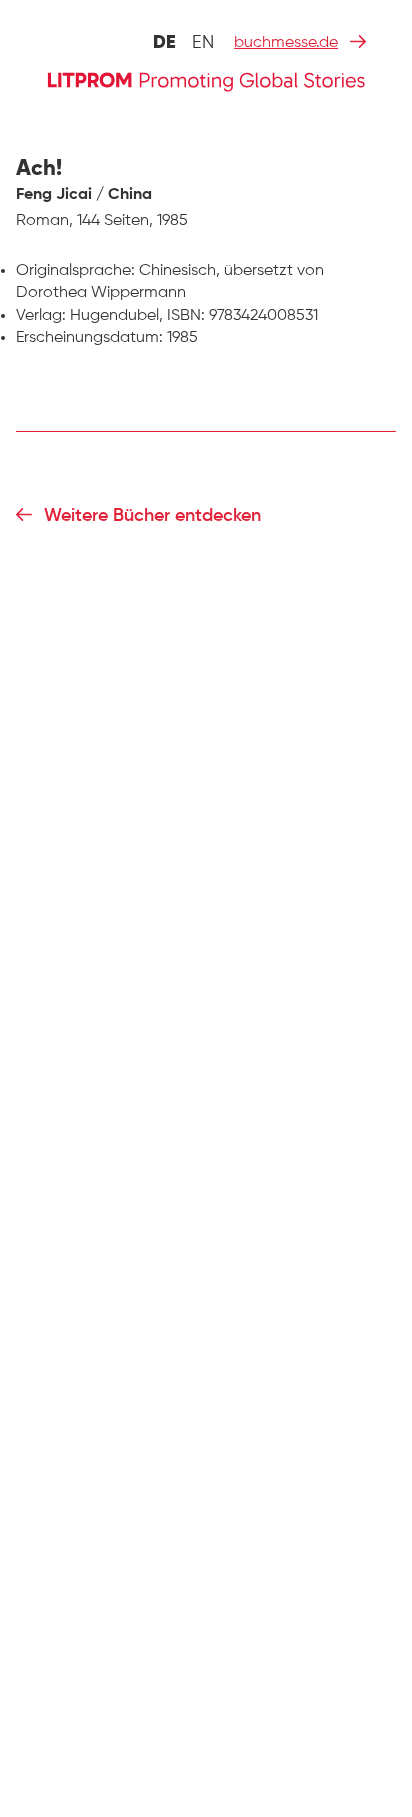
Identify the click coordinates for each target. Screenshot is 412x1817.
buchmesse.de (286, 43)
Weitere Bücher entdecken (152, 516)
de (164, 43)
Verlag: (41, 316)
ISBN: (186, 316)
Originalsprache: (75, 271)
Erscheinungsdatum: (89, 338)
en (203, 43)
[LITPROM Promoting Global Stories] (206, 79)
